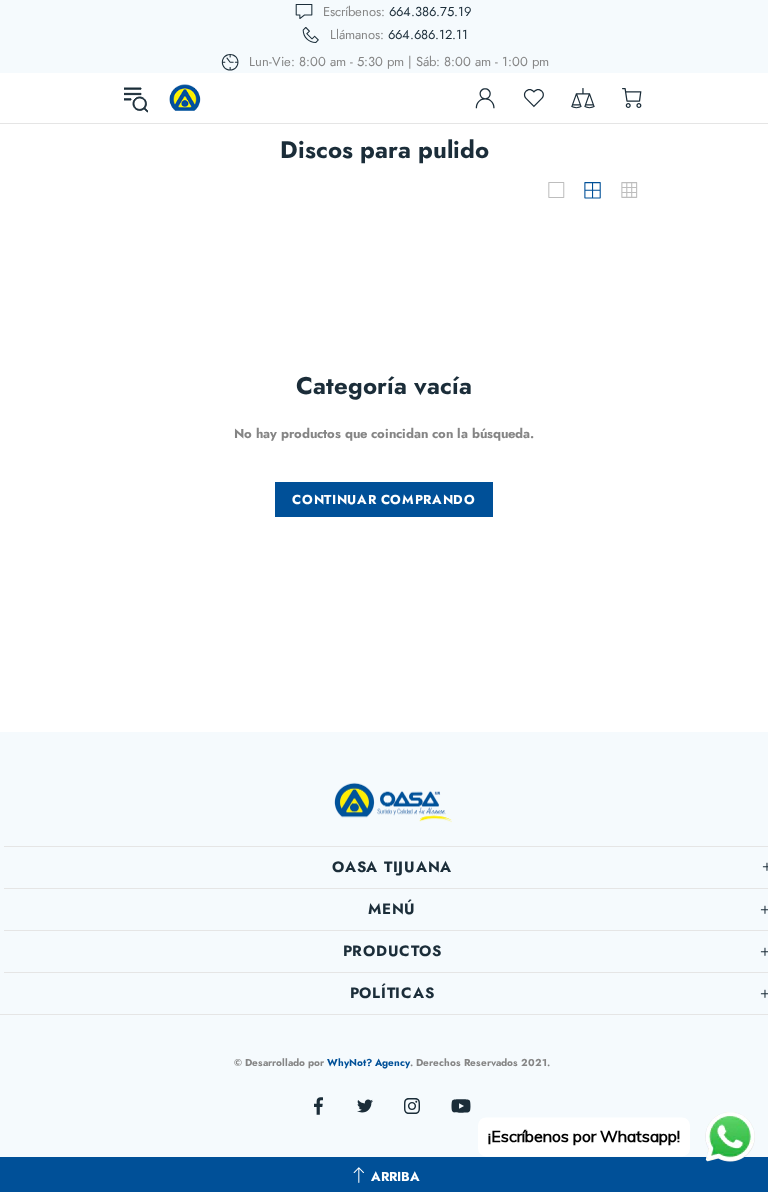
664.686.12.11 (428, 34)
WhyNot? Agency (368, 1062)
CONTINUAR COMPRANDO (383, 499)
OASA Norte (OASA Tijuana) (185, 98)
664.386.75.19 (430, 11)
